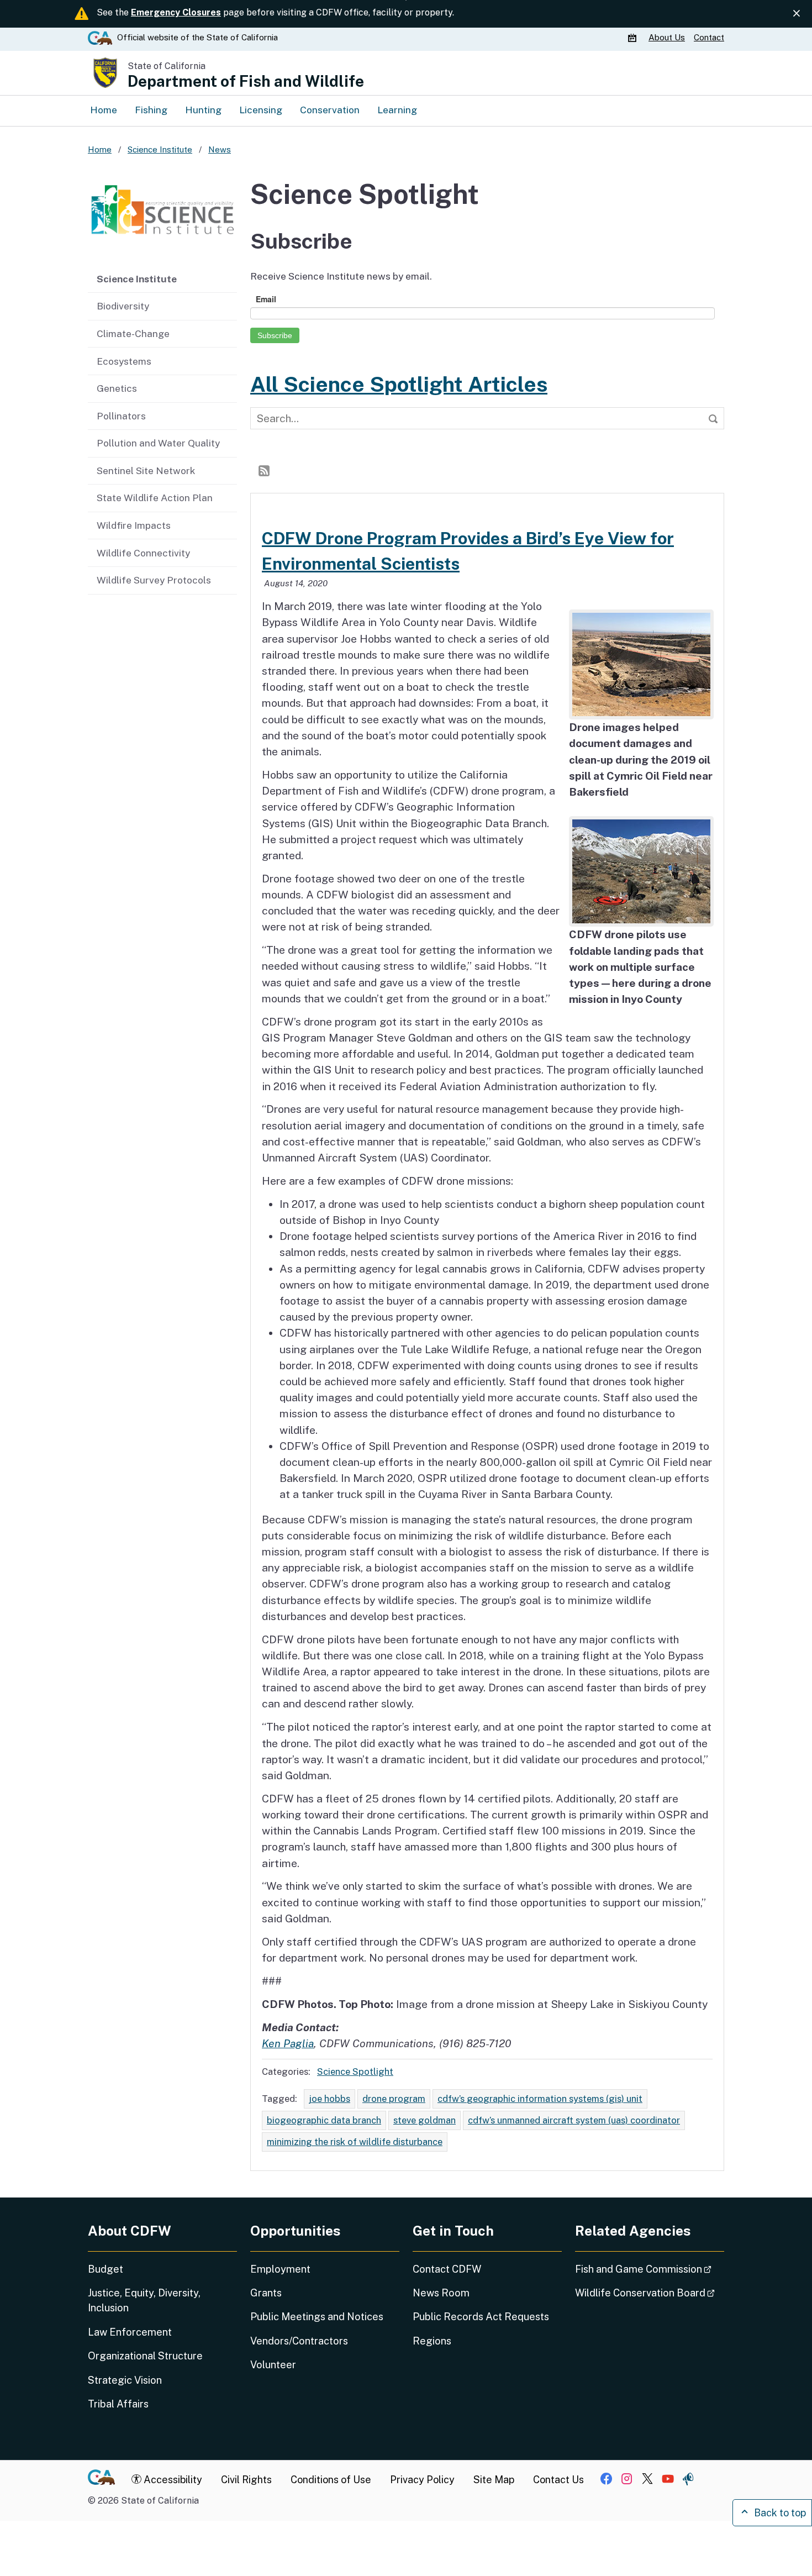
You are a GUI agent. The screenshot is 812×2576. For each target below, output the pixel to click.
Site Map (494, 2480)
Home (104, 110)
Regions (432, 2341)
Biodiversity (123, 306)
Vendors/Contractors (299, 2341)
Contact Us (558, 2480)
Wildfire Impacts (134, 525)
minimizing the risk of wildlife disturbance (355, 2142)
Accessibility (172, 2480)
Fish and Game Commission (650, 2269)
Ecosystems (124, 361)
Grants (266, 2293)
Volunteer (273, 2365)
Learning (397, 110)
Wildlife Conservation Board (650, 2293)
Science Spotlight (355, 2072)
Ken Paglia (288, 2043)
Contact (709, 37)
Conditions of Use (331, 2480)
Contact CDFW (447, 2269)
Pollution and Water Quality (158, 443)
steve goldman (425, 2120)
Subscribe (275, 335)
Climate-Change (133, 333)
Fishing (151, 110)
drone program (394, 2099)
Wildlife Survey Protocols (154, 580)
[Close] (797, 13)
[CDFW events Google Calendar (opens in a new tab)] (634, 38)
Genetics (117, 388)
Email (266, 299)
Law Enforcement (130, 2332)
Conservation (330, 110)
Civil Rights (246, 2480)
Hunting (203, 110)
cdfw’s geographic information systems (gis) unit (540, 2099)
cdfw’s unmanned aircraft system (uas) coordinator (574, 2120)
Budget (106, 2269)
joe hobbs (329, 2099)
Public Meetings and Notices (317, 2317)
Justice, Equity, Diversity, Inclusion (144, 2300)
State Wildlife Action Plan (155, 498)
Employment (280, 2269)
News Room (441, 2293)
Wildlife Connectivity (143, 553)
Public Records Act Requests (481, 2317)
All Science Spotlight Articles (399, 384)
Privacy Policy (422, 2480)
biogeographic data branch (324, 2120)
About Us (667, 37)
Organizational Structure (145, 2356)
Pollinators (121, 416)
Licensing (261, 110)
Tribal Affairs (118, 2404)
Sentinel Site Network (146, 470)
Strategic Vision (125, 2380)
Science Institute (137, 279)
